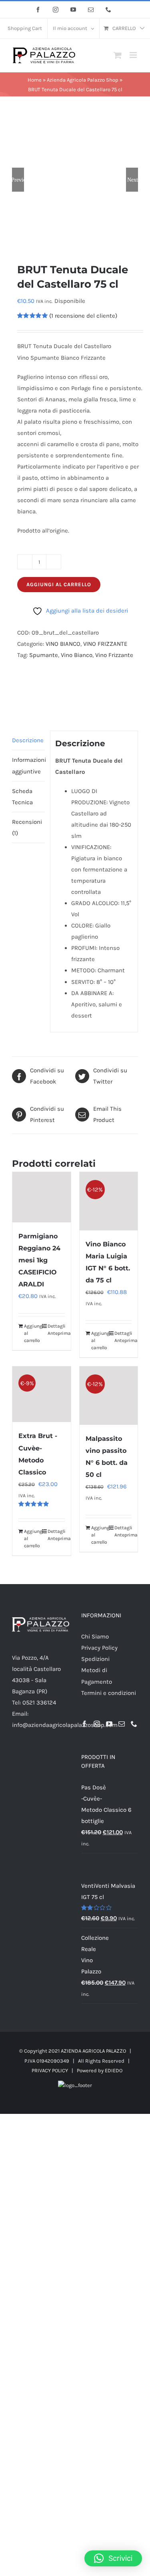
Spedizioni (95, 1659)
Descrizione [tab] (28, 740)
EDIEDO (114, 2070)
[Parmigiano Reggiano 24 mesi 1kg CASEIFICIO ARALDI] (42, 1197)
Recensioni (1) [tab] (27, 827)
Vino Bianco (77, 655)
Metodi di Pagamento (97, 1676)
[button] (113, 2558)
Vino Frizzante (114, 655)
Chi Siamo (95, 1637)
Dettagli (56, 1326)
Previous (18, 180)
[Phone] (134, 1724)
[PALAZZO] (57, 687)
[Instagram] (97, 1724)
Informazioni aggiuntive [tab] (28, 765)
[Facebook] (84, 1724)
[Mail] (122, 1724)
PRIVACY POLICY (50, 2070)
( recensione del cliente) (83, 316)
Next (133, 180)
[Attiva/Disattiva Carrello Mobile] (118, 55)
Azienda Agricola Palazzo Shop (83, 80)
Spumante (44, 655)
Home (35, 80)
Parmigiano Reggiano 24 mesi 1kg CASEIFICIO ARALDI (39, 1260)
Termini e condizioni (109, 1693)
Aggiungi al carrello (59, 584)
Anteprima (56, 1333)
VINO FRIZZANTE (105, 644)
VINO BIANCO (63, 644)
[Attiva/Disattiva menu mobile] (134, 55)
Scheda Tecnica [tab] (22, 797)
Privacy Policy (99, 1648)
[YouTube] (109, 1724)
